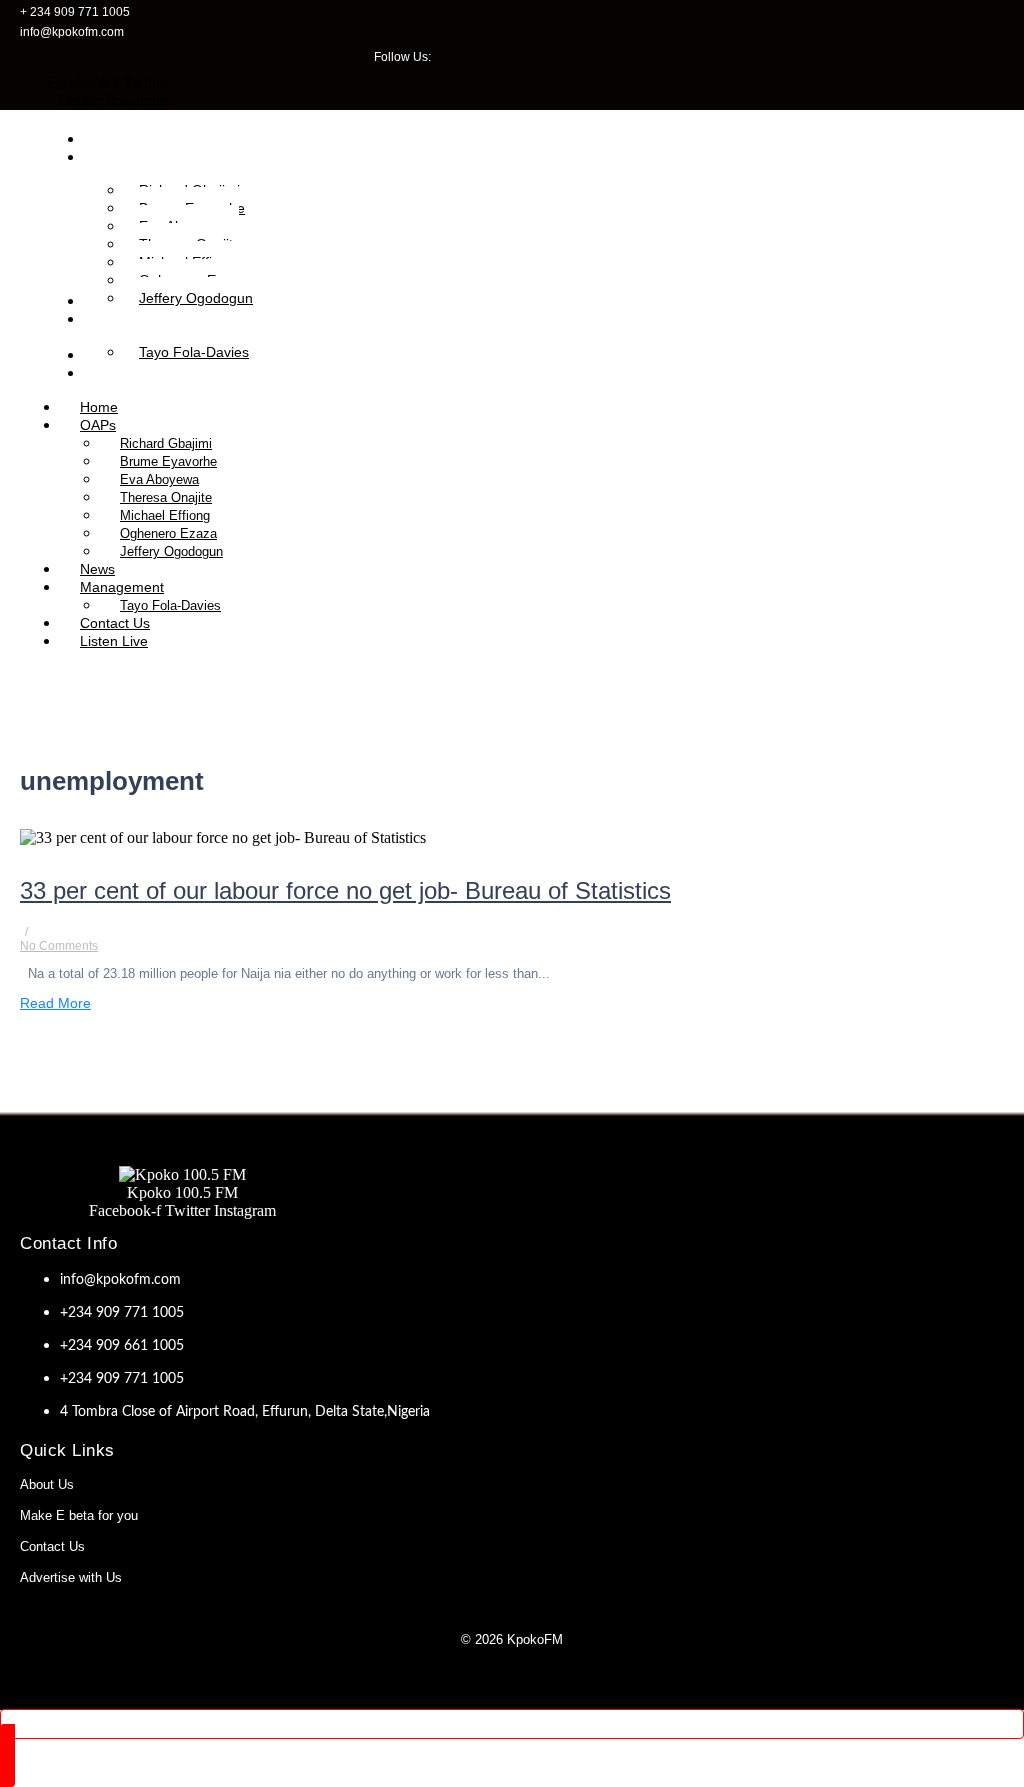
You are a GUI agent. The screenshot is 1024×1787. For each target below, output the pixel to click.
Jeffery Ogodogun (171, 551)
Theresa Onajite (166, 497)
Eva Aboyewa (159, 479)
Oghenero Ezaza (168, 533)
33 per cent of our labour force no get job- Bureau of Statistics (345, 890)
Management (122, 587)
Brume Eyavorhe (168, 461)
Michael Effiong (165, 515)
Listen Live (114, 641)
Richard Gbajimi (166, 443)
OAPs (98, 425)
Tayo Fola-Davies (170, 605)
